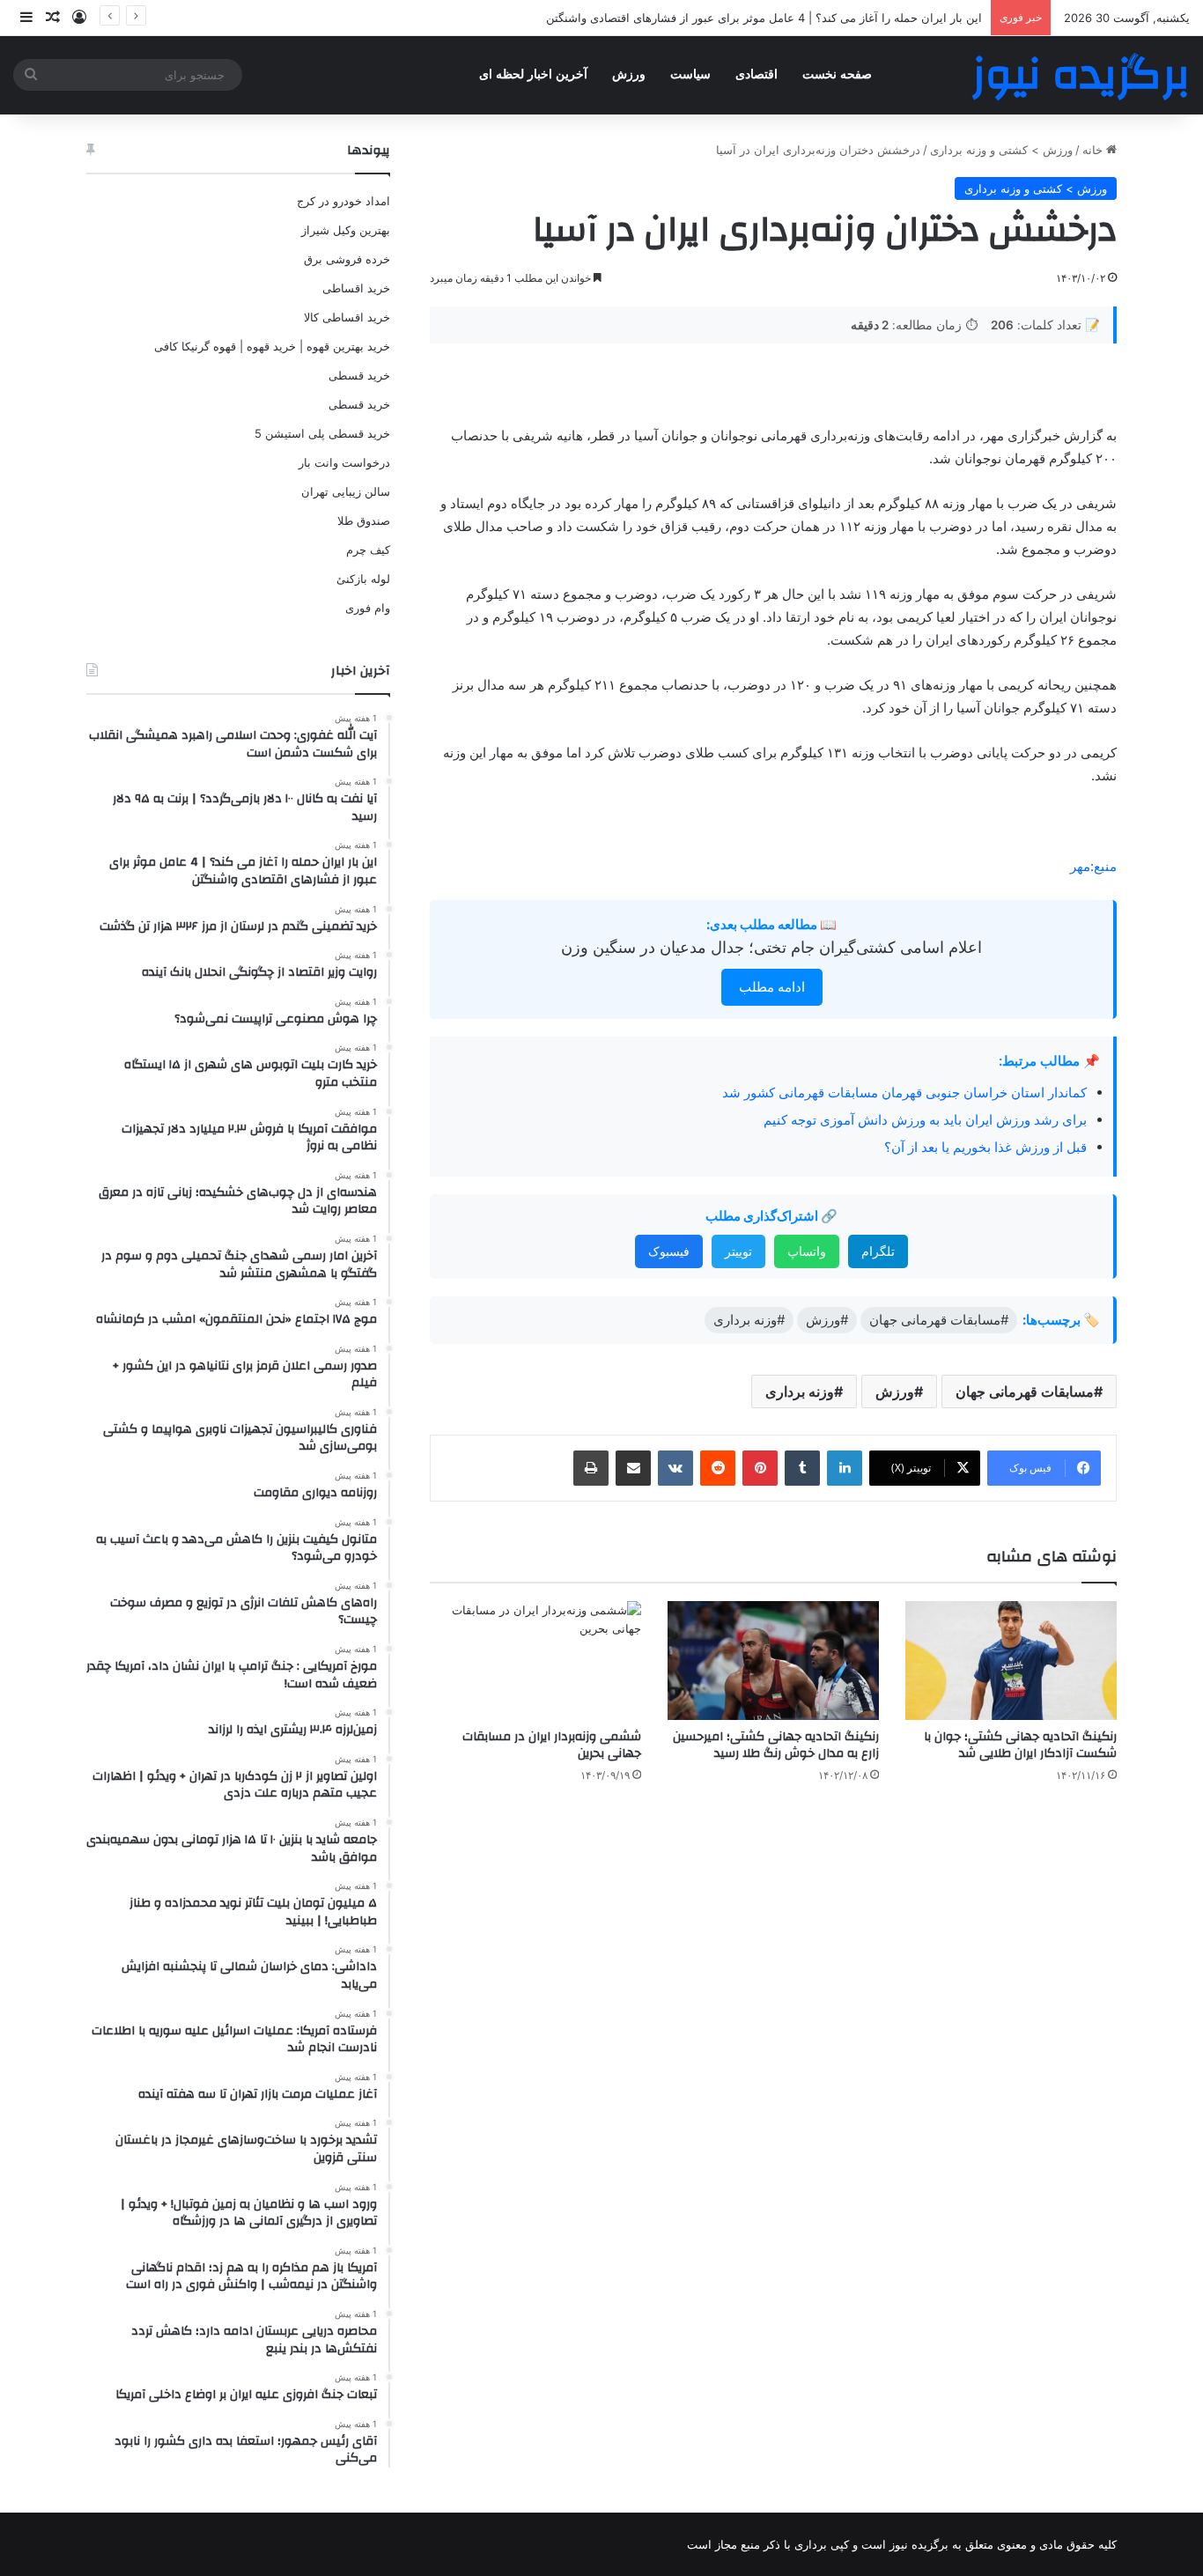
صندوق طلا (364, 520)
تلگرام (878, 1251)
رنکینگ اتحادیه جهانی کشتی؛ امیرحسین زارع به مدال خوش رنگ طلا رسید (776, 1745)
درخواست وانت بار (344, 462)
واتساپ (807, 1251)
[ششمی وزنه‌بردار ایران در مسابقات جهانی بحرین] (535, 1661)
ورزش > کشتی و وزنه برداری (1001, 150)
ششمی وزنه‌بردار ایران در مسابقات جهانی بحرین (552, 1745)
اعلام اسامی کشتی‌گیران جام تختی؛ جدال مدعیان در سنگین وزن (771, 947)
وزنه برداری (800, 1391)
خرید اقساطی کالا (347, 317)
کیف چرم (368, 550)
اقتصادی (756, 74)
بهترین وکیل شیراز (346, 230)
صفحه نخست (837, 74)
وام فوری (368, 608)
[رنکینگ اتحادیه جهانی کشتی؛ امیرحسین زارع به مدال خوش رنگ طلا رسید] (773, 1661)
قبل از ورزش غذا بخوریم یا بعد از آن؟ (985, 1147)
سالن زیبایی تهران (346, 491)
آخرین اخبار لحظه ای (533, 74)
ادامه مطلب (772, 987)
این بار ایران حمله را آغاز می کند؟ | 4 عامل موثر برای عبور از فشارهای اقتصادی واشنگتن (764, 18)
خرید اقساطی (356, 288)
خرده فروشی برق (347, 259)
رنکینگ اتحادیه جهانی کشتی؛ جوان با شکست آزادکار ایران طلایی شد (1020, 1745)
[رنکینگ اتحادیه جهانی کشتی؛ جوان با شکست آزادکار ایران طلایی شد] (1011, 1661)
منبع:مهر (1093, 866)
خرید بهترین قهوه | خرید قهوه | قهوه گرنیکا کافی (272, 346)
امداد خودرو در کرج (343, 201)
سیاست (690, 74)
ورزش (629, 74)
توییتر (738, 1251)
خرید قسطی (359, 375)
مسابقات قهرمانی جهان (1025, 1391)
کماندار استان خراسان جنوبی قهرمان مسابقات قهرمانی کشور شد (904, 1092)
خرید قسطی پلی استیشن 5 (322, 433)
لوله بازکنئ (363, 579)
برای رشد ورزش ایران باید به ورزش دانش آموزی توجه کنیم (925, 1120)
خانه (1094, 150)
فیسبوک (669, 1251)
